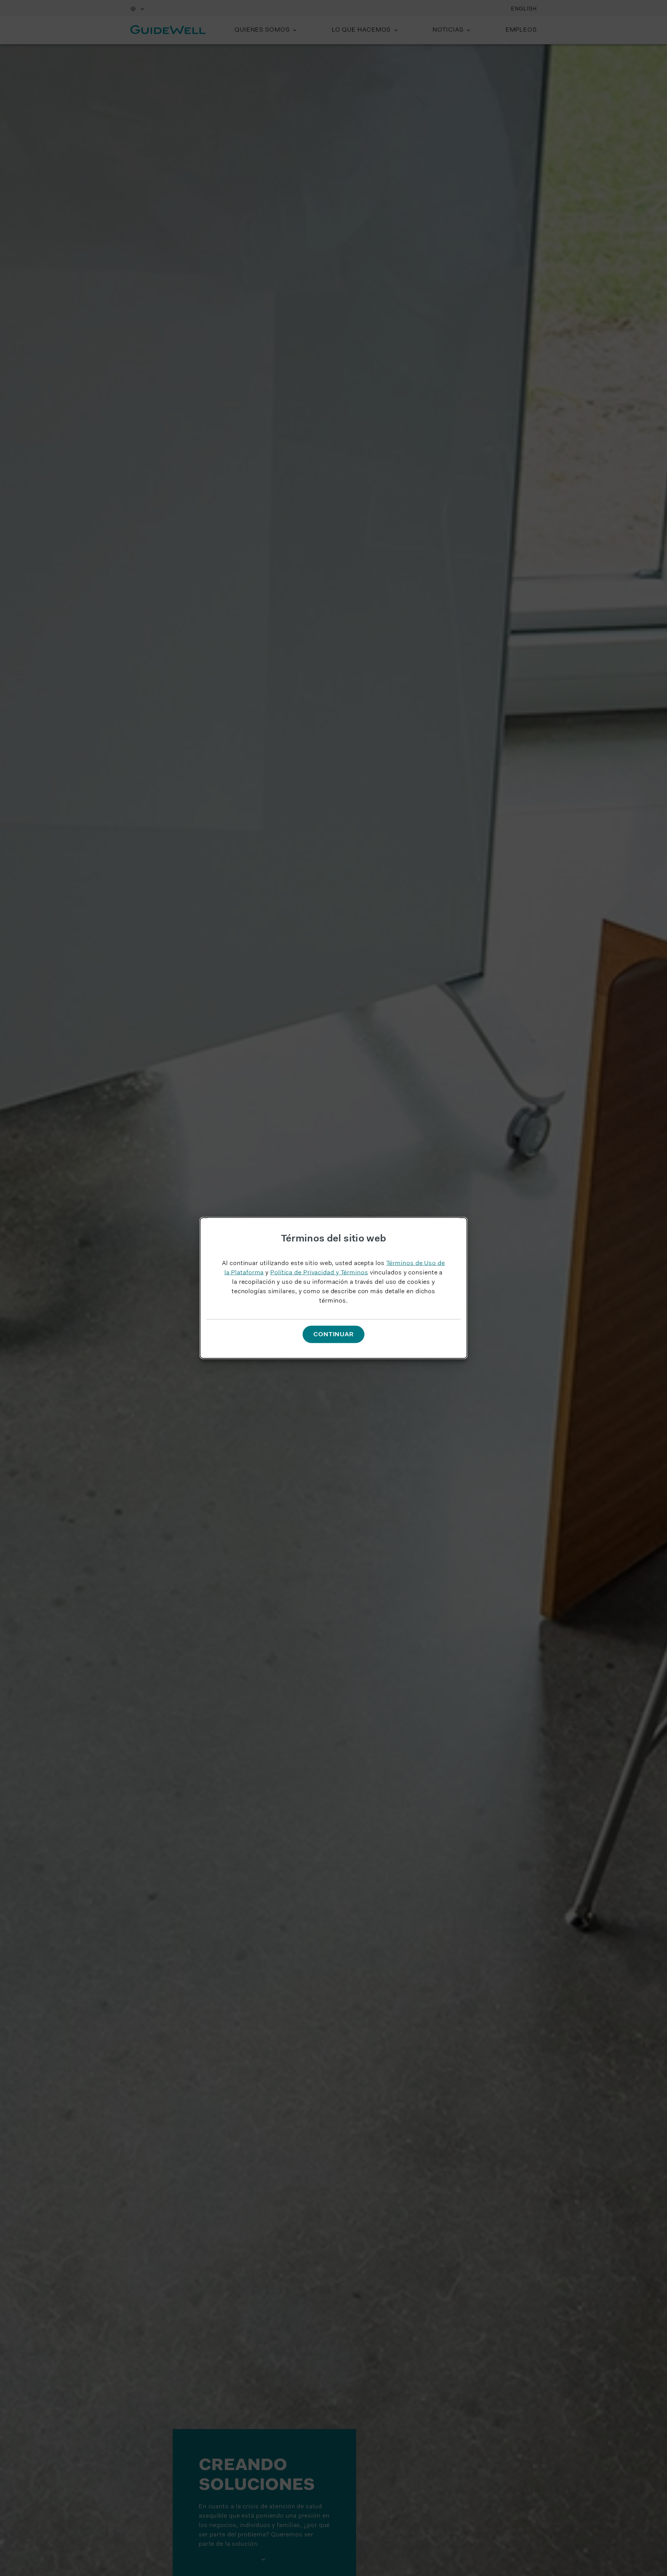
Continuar (333, 1335)
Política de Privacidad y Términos (319, 1273)
